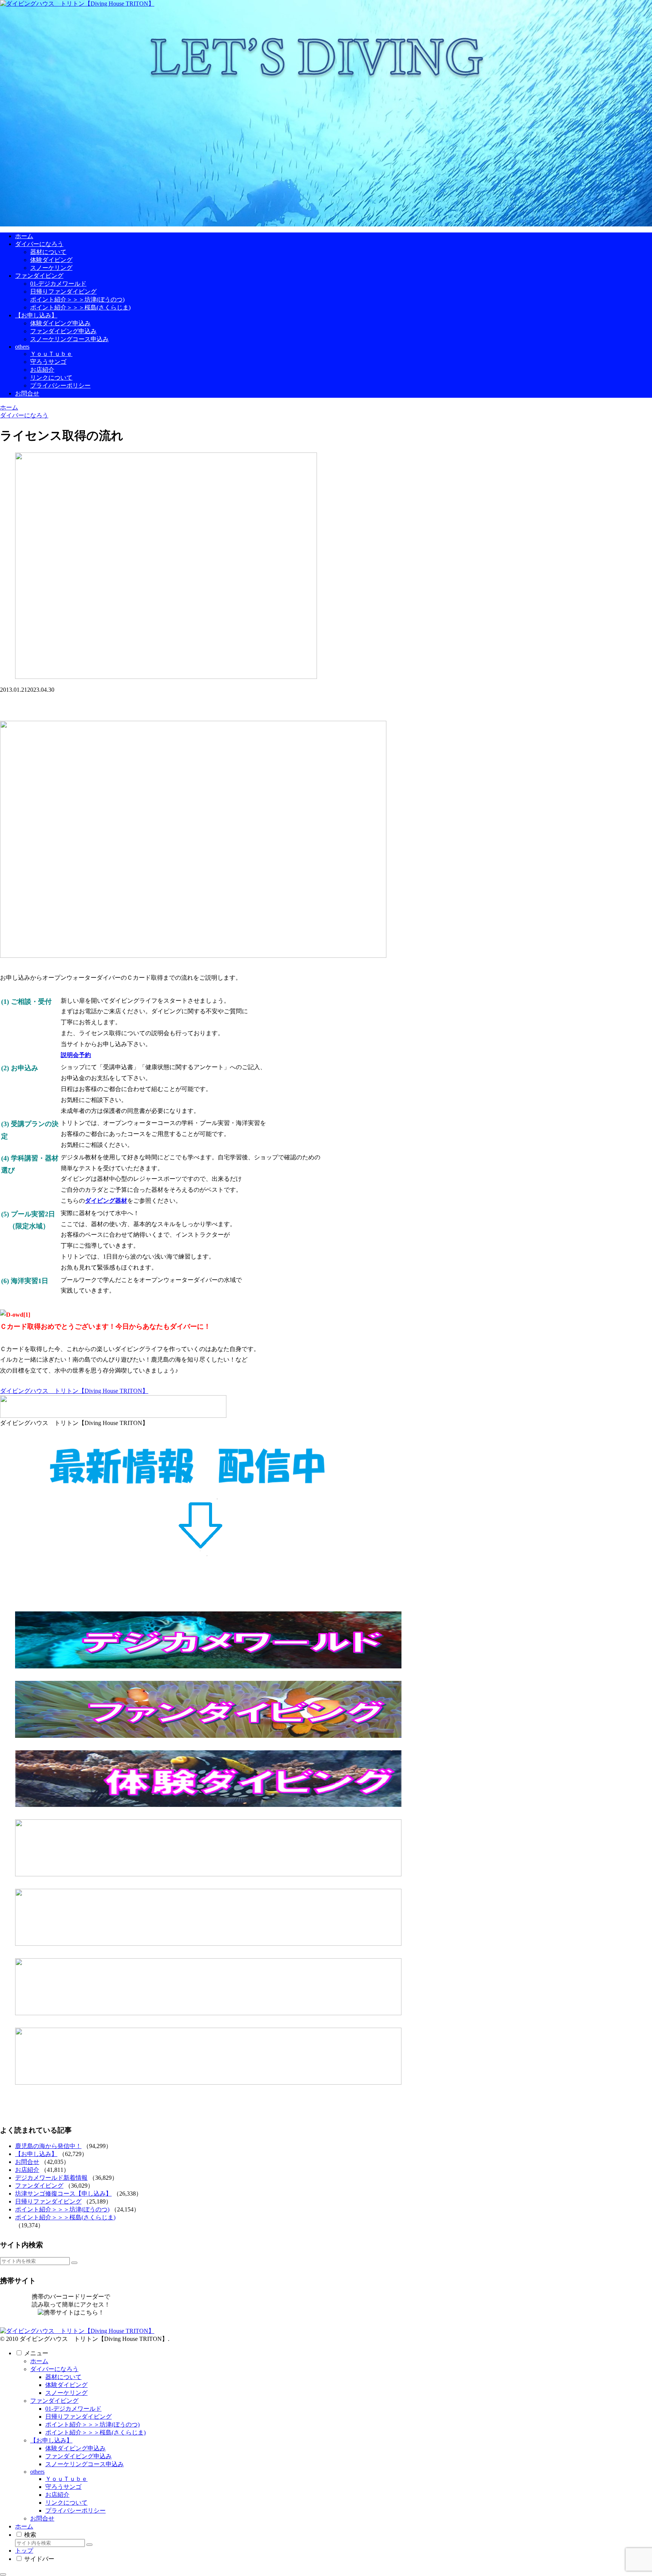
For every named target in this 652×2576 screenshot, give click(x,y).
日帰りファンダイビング (48, 2201)
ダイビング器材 (106, 1201)
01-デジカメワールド (73, 2409)
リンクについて (66, 2503)
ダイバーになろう (54, 2369)
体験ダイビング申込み (75, 2448)
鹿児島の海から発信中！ (48, 2146)
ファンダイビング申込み (78, 2456)
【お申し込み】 (36, 2154)
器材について (63, 2377)
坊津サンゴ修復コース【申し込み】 (63, 2194)
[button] (74, 2263)
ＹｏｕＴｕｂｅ (66, 2479)
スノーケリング (66, 2393)
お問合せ (27, 2162)
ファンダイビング (39, 2186)
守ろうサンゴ (63, 2487)
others (37, 2472)
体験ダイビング (66, 2385)
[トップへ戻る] (3, 2574)
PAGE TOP (631, 2491)
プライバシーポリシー (75, 2511)
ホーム (39, 2361)
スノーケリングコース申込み (85, 2464)
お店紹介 (27, 2170)
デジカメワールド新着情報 (51, 2178)
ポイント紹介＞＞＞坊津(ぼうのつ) (62, 2209)
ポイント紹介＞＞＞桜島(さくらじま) (65, 2217)
